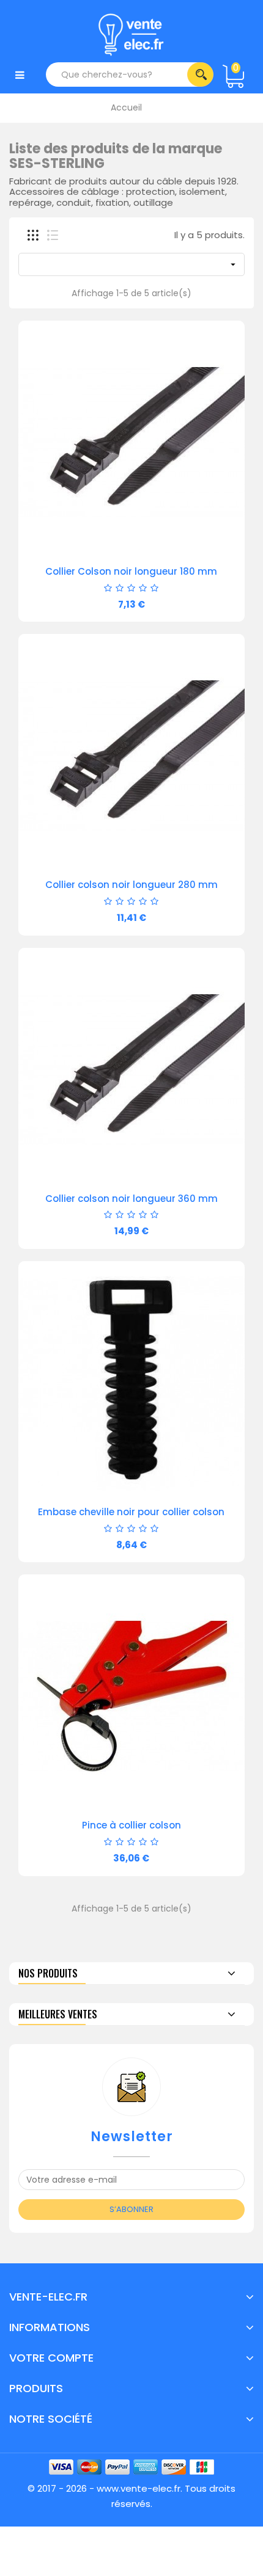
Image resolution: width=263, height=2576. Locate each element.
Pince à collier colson (131, 1825)
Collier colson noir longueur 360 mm (131, 1199)
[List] (53, 235)
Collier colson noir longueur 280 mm (131, 885)
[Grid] (33, 235)
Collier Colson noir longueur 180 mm (131, 571)
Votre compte (51, 2358)
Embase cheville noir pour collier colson (131, 1512)
